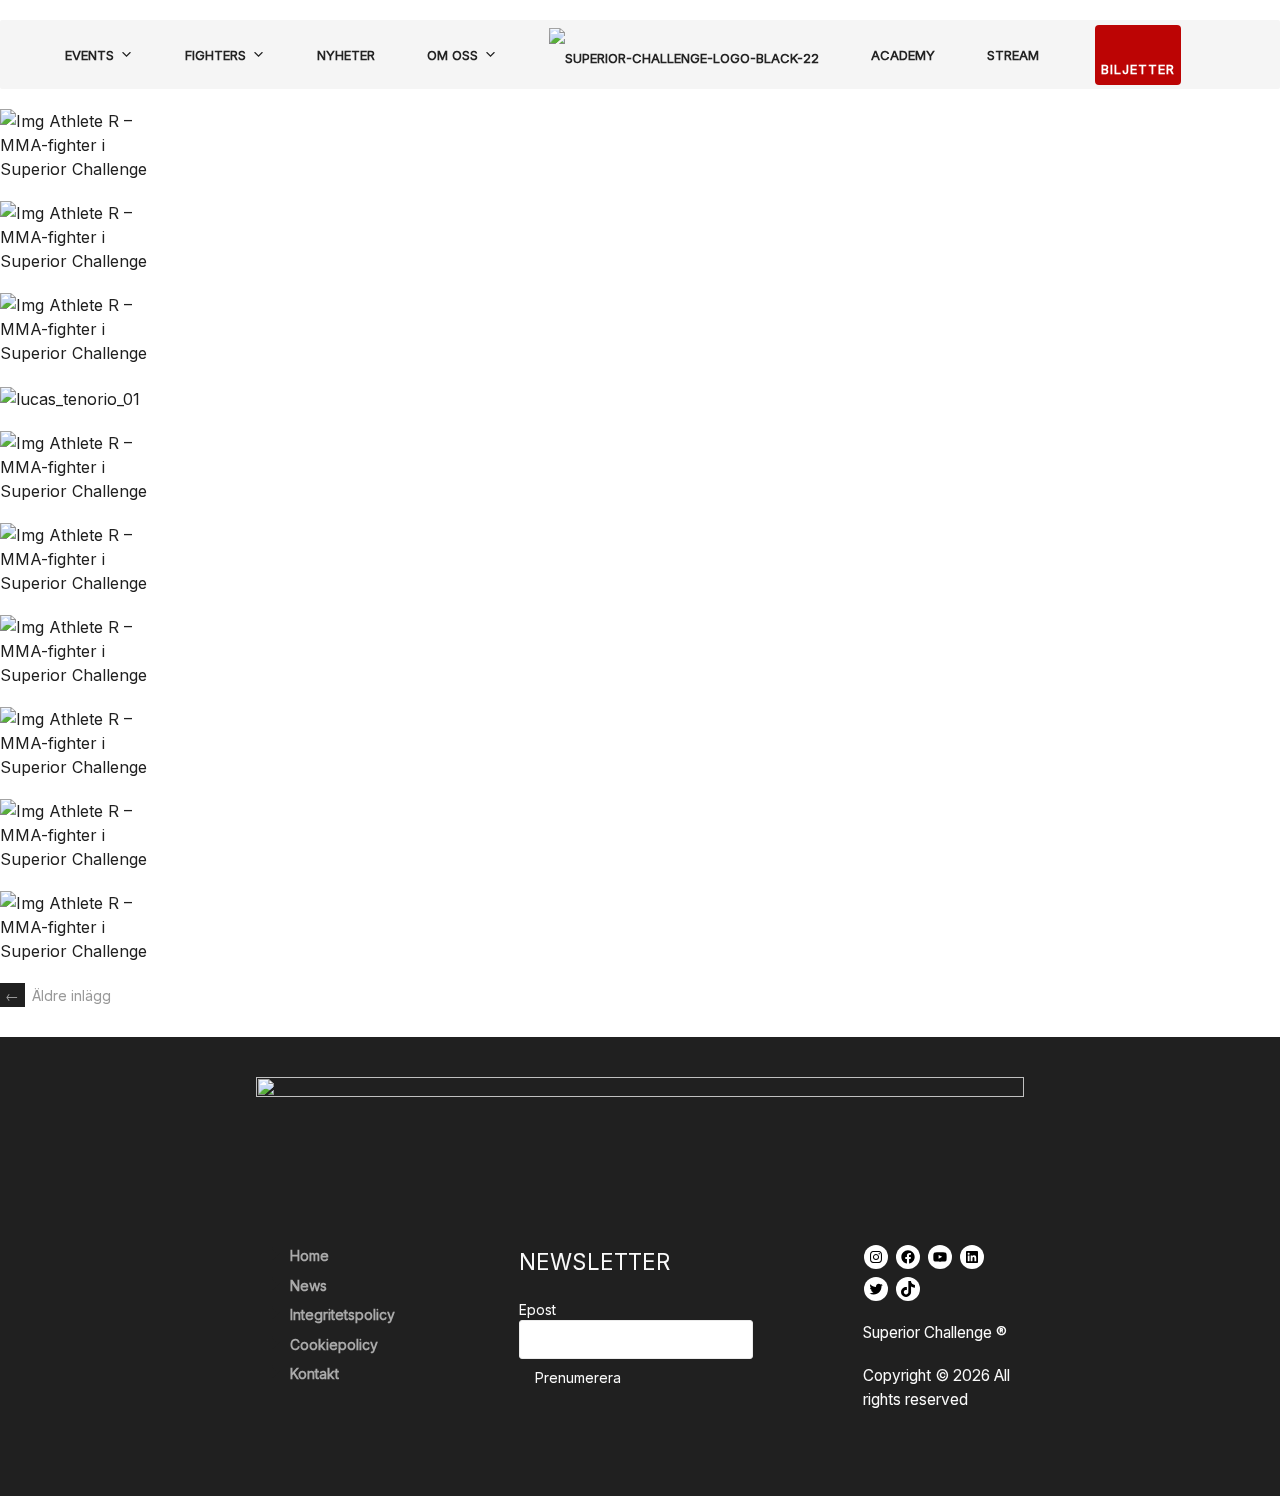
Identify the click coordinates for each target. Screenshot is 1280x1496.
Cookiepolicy (334, 1344)
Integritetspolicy (342, 1314)
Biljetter (1138, 69)
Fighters (215, 55)
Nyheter (346, 55)
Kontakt (314, 1373)
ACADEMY (903, 55)
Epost (537, 1309)
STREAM (1013, 55)
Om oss (452, 55)
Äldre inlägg (58, 995)
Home (309, 1255)
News (308, 1285)
